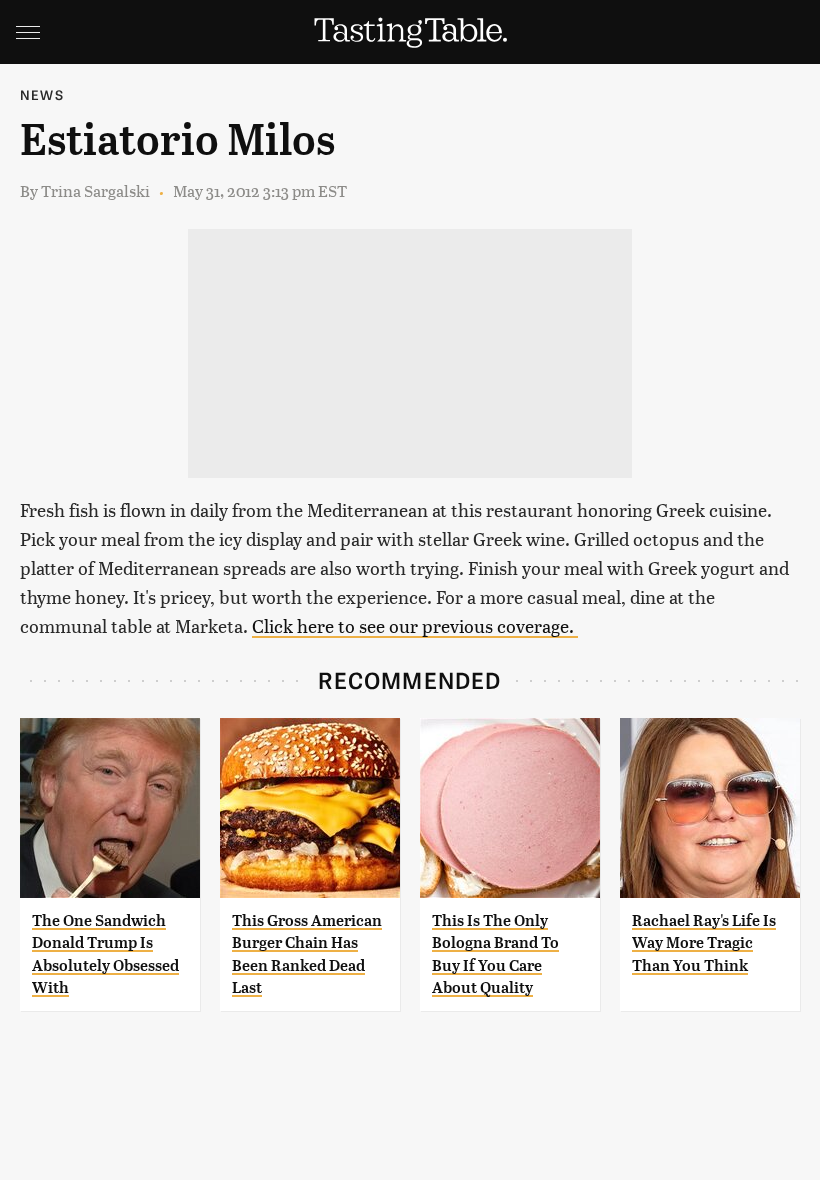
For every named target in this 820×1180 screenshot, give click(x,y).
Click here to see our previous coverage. (415, 625)
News (42, 94)
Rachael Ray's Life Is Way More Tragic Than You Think (704, 943)
